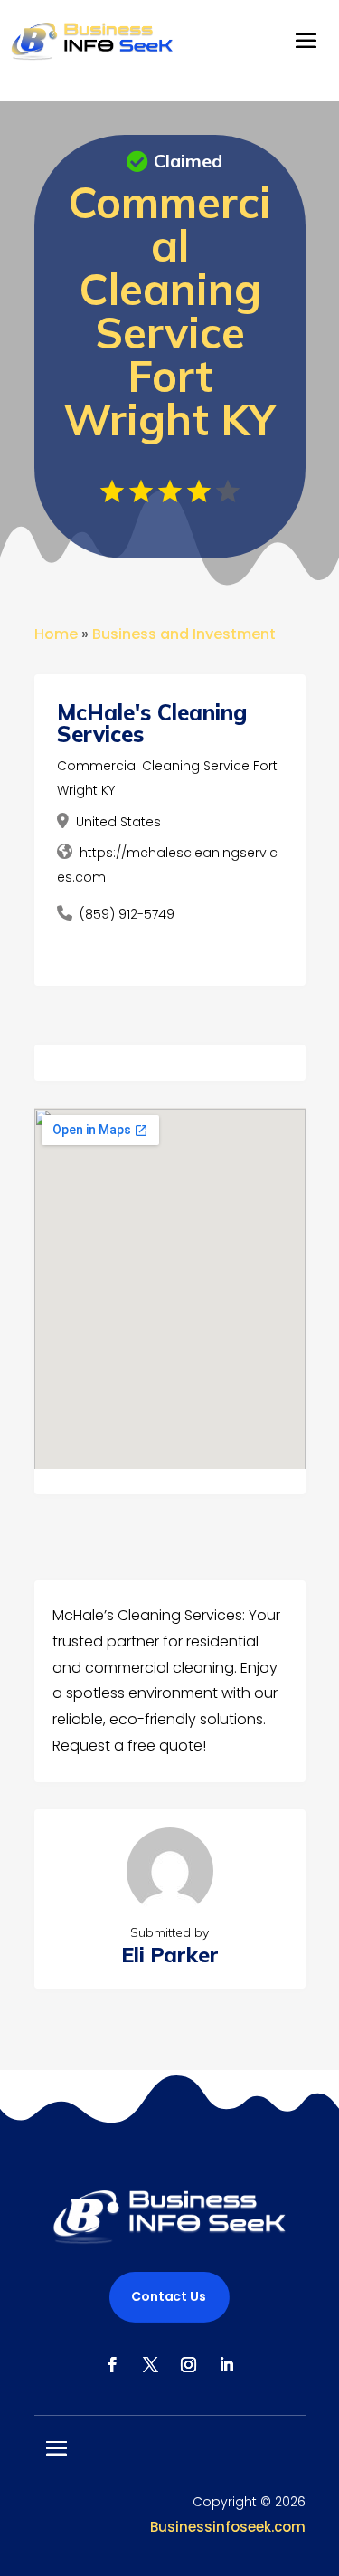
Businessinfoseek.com (228, 2527)
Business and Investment (184, 634)
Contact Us (169, 2296)
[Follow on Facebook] (113, 2365)
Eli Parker (170, 1955)
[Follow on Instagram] (189, 2365)
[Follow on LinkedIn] (227, 2365)
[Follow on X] (151, 2365)
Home (56, 634)
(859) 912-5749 (127, 914)
